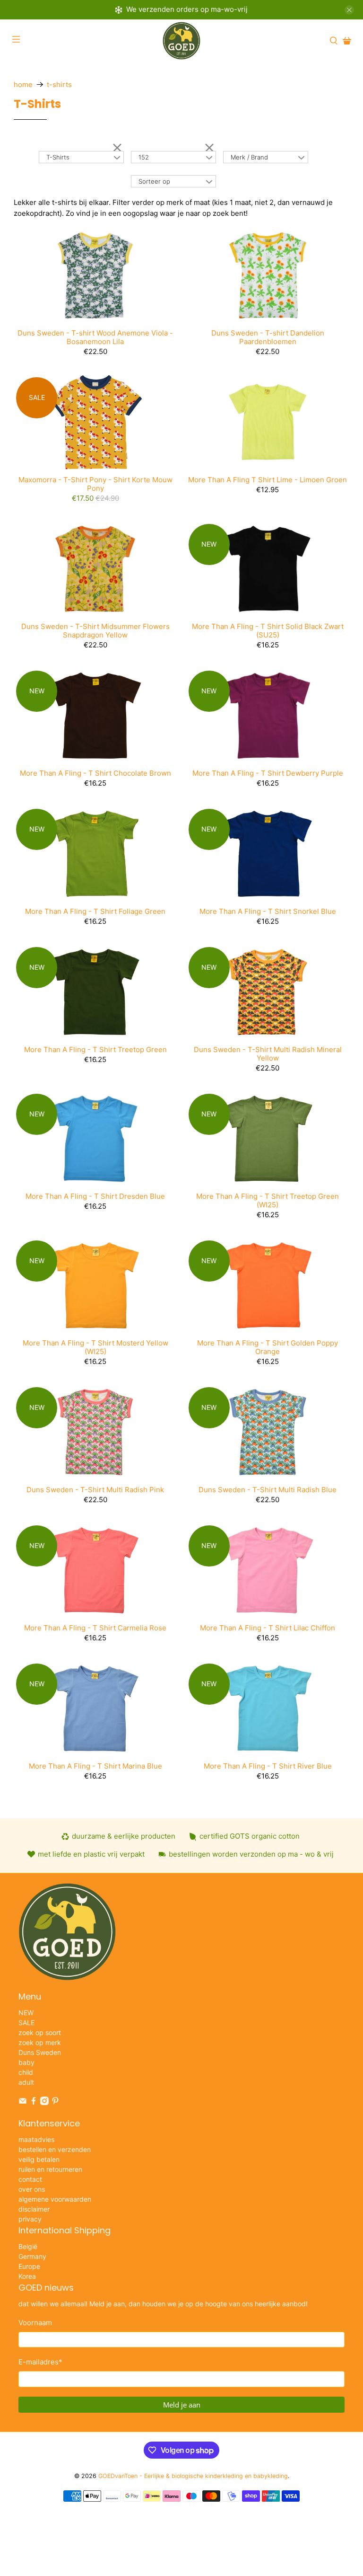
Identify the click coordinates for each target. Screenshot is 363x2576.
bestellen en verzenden (55, 2149)
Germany (32, 2256)
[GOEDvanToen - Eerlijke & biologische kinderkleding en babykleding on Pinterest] (55, 2102)
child (26, 2072)
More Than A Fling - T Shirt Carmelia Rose (95, 1628)
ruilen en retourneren (50, 2169)
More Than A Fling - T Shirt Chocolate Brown (95, 773)
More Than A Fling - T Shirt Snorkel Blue (268, 911)
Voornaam (35, 2323)
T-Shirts (59, 84)
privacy (30, 2219)
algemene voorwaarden (55, 2199)
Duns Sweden (40, 2052)
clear (117, 147)
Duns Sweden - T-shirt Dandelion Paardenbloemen (268, 337)
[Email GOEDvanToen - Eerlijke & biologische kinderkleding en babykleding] (23, 2102)
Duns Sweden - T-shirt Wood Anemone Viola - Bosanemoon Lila (95, 337)
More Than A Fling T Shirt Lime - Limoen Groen (268, 480)
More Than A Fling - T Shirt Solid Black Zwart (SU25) (268, 631)
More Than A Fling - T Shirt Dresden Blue (95, 1196)
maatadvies (36, 2139)
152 (144, 157)
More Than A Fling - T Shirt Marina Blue (95, 1766)
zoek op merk (40, 2042)
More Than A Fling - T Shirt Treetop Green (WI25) (268, 1200)
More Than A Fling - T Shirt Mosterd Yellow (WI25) (95, 1347)
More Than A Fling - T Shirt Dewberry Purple (268, 773)
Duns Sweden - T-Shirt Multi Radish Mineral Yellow (268, 1054)
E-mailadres (40, 2362)
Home (23, 84)
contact (30, 2179)
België (28, 2246)
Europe (29, 2266)
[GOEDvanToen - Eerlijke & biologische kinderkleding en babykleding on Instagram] (44, 2102)
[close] (349, 10)
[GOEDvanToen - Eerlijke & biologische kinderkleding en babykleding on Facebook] (34, 2102)
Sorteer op (154, 181)
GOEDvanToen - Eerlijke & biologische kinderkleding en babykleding (193, 2476)
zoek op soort (40, 2032)
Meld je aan (182, 2405)
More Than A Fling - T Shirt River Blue (268, 1766)
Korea (27, 2276)
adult (26, 2082)
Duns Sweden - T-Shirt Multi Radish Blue (268, 1490)
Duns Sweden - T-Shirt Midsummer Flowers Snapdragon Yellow (95, 631)
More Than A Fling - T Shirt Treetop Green (95, 1049)
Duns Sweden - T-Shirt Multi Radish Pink (95, 1490)
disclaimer (34, 2209)
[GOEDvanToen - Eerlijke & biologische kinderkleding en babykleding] (181, 41)
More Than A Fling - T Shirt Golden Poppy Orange (268, 1347)
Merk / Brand (249, 157)
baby (26, 2062)
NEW (26, 2013)
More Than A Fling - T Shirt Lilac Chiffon (268, 1628)
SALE (26, 2023)
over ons (32, 2189)
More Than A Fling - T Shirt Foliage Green (95, 911)
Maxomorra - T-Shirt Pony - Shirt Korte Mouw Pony (95, 484)
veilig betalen (39, 2159)
